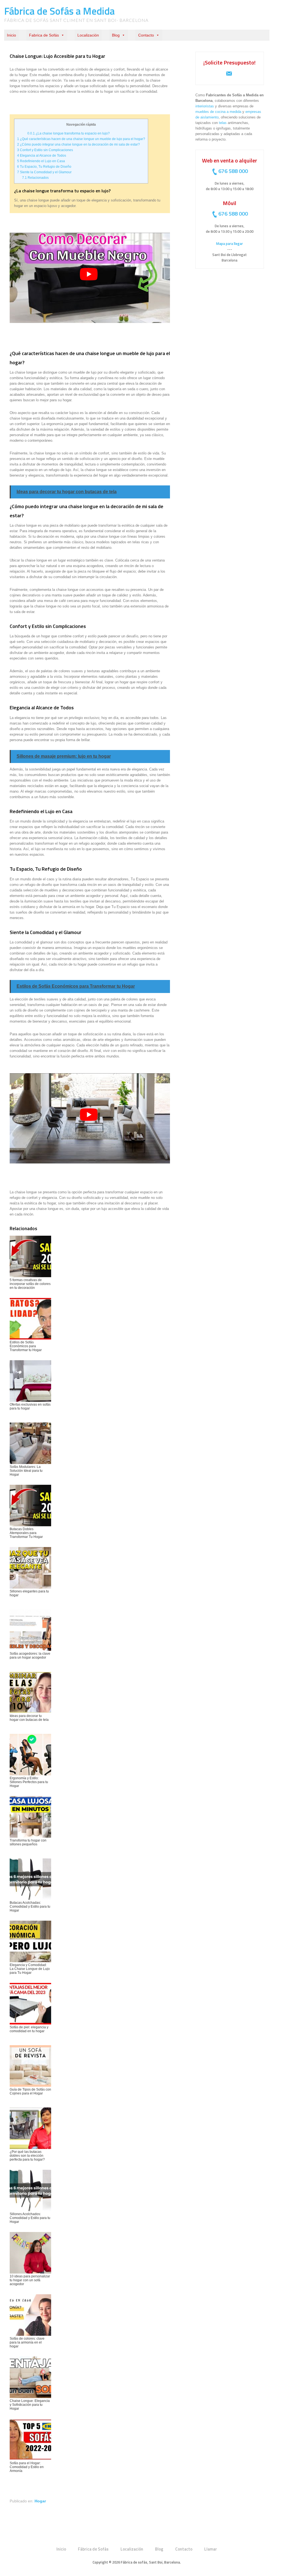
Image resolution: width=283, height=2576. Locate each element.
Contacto (146, 35)
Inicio (11, 35)
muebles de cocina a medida (218, 112)
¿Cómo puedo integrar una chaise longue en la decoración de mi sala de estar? (78, 144)
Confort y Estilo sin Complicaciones (45, 150)
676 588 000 (233, 171)
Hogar (40, 2501)
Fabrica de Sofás (44, 35)
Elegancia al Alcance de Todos (42, 156)
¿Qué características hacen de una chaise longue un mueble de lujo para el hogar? (81, 139)
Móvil (230, 203)
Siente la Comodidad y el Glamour (44, 172)
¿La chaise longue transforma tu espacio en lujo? (69, 133)
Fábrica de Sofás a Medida (59, 11)
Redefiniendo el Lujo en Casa (41, 161)
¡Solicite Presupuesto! (230, 62)
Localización (88, 35)
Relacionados (35, 178)
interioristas (205, 106)
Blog (116, 35)
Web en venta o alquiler (230, 160)
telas (223, 123)
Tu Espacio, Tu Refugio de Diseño (44, 167)
